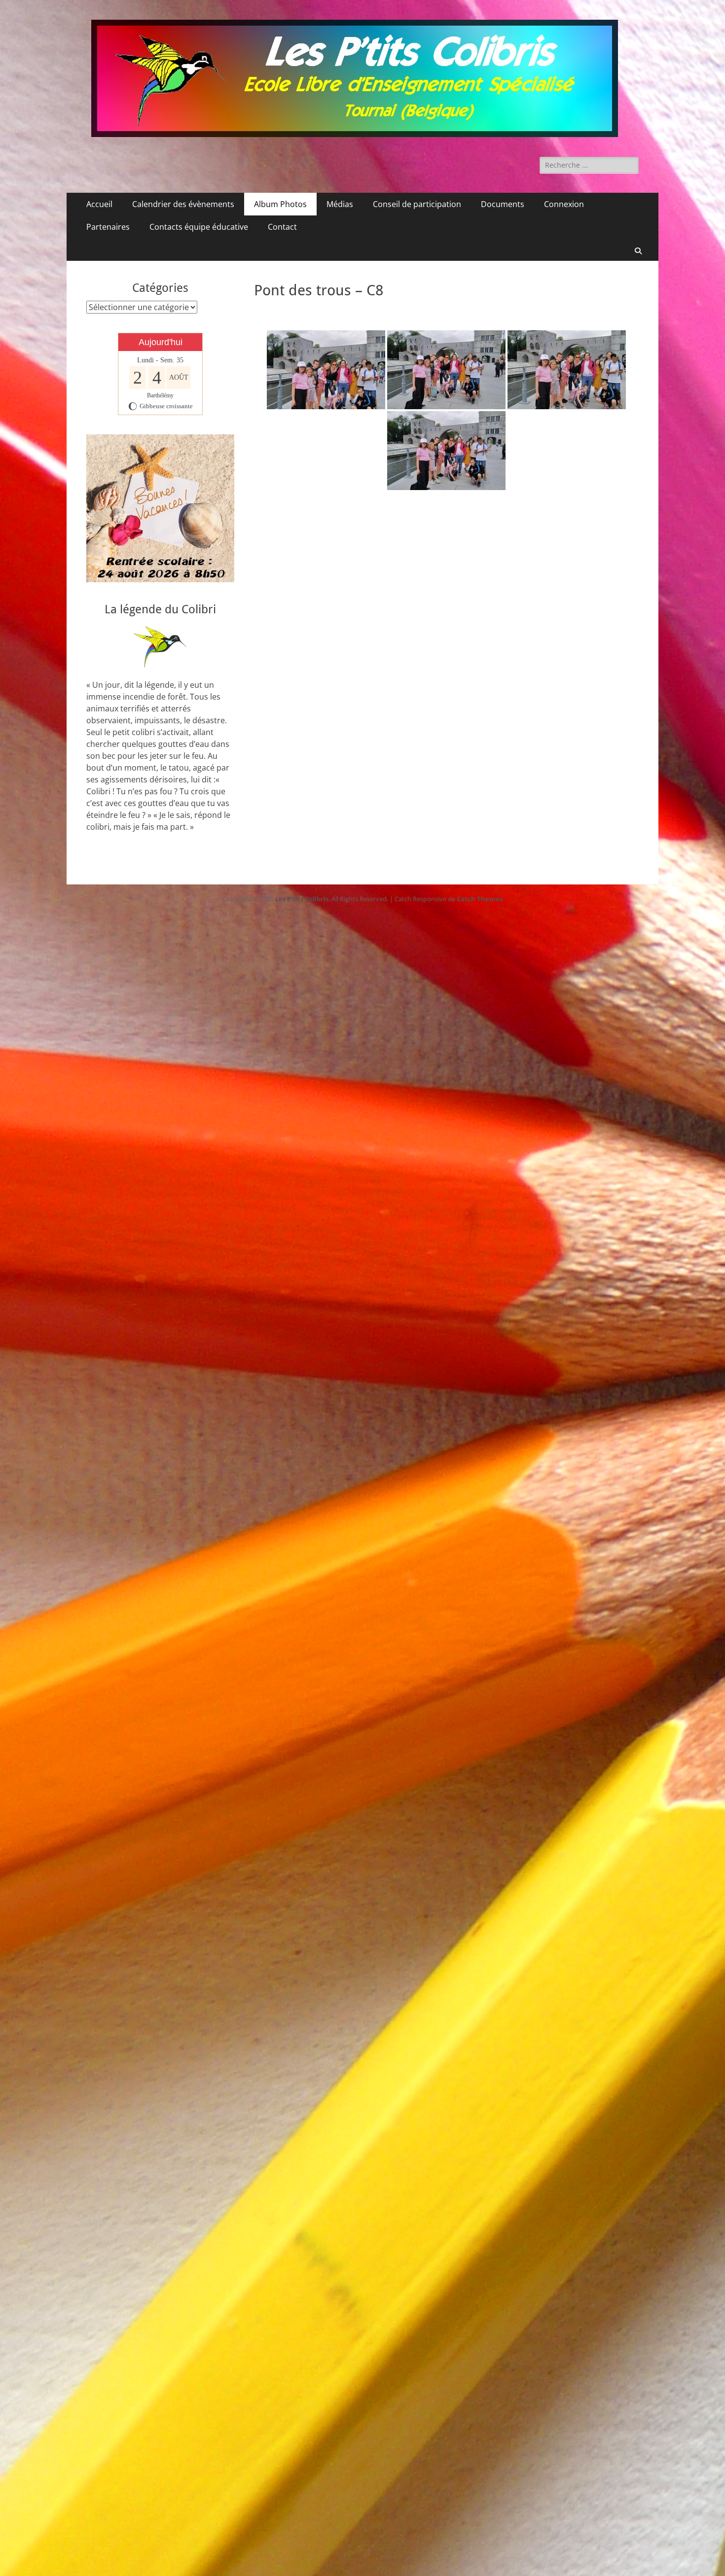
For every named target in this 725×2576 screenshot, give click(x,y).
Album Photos (280, 204)
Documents (503, 204)
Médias (340, 204)
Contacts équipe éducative (199, 227)
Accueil (99, 204)
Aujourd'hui (161, 342)
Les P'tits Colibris (302, 899)
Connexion (564, 204)
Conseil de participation (417, 204)
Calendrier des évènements (183, 204)
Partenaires (108, 227)
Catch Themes (480, 899)
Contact (282, 227)
